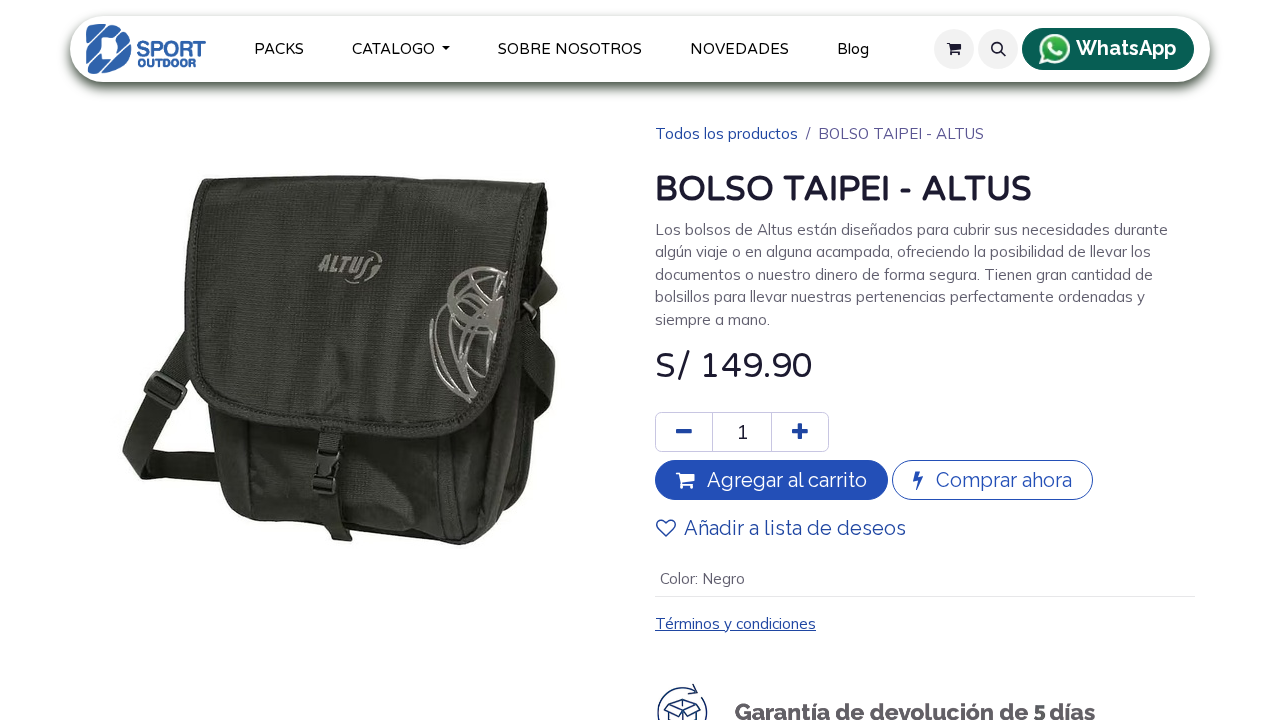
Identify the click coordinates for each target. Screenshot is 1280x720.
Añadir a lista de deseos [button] (795, 528)
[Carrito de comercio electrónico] (954, 49)
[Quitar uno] (684, 432)
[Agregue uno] (800, 432)
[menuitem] (279, 49)
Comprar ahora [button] (1001, 480)
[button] (998, 49)
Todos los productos (726, 133)
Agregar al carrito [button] (785, 480)
